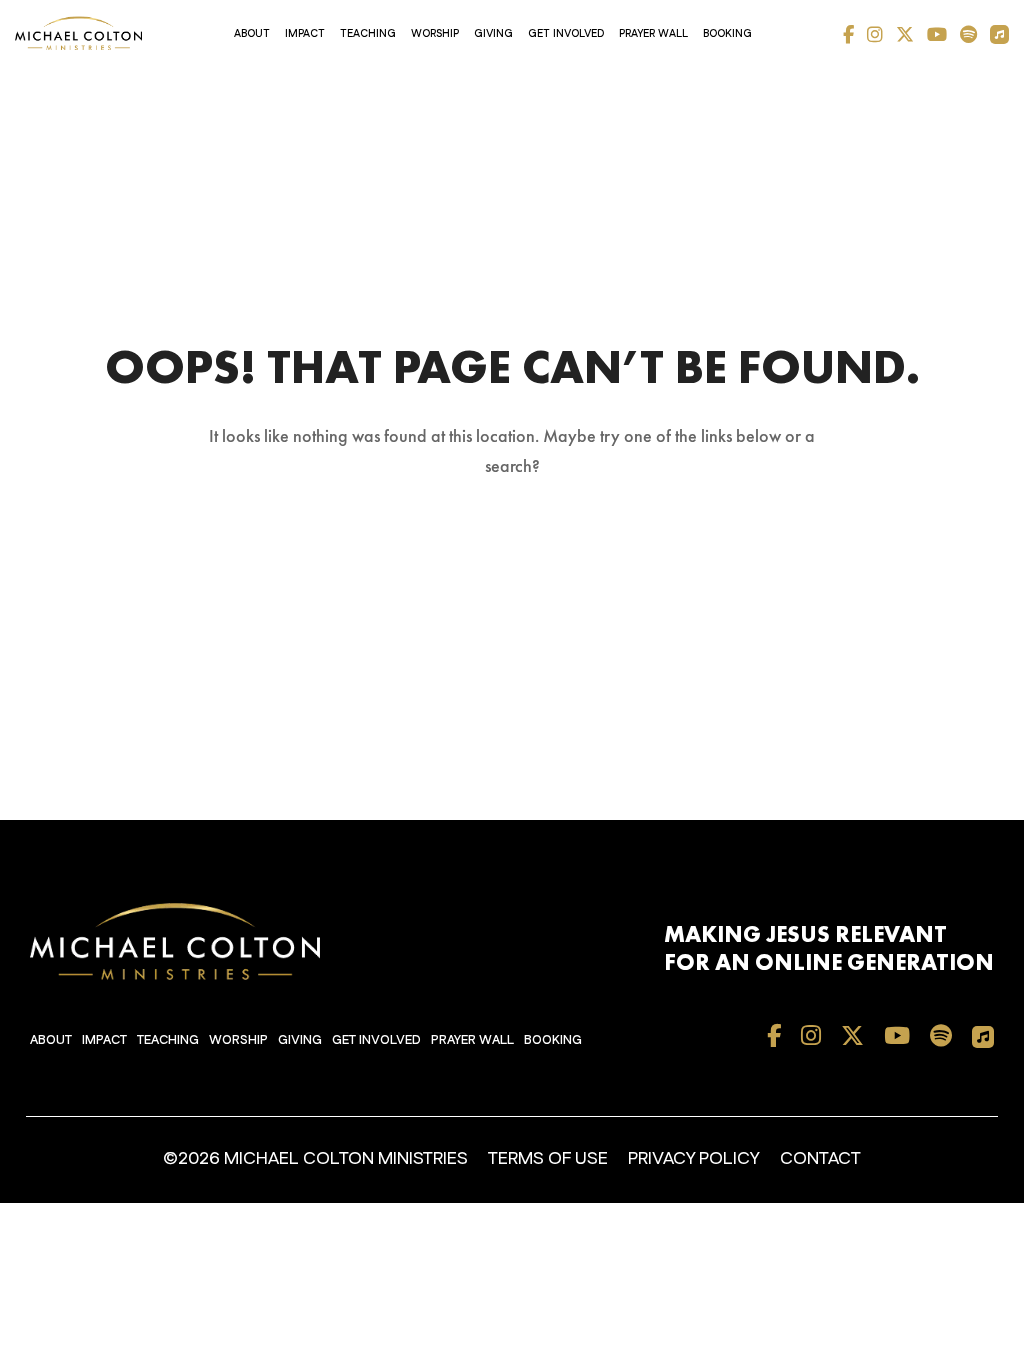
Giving (493, 34)
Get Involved (566, 34)
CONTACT (820, 1159)
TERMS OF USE (548, 1159)
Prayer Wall (653, 34)
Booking (727, 34)
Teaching (368, 34)
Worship (435, 34)
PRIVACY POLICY (694, 1159)
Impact (305, 34)
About (252, 34)
